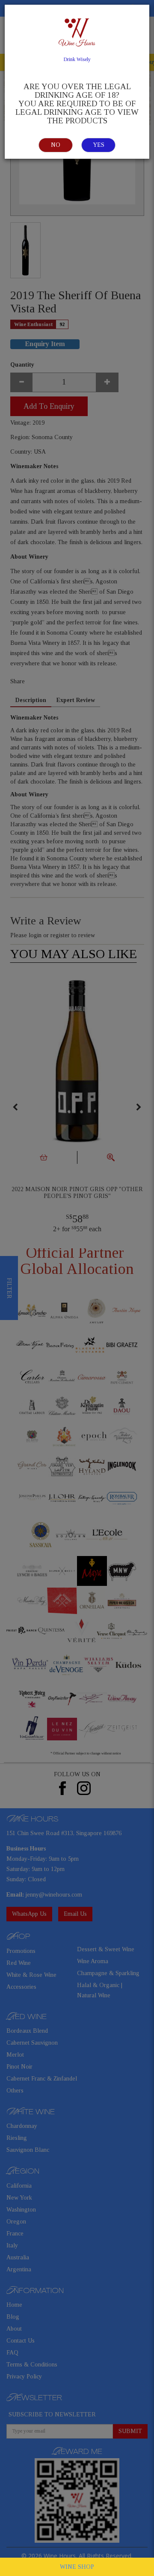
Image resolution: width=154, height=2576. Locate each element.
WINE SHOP (77, 2567)
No (56, 145)
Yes (99, 145)
